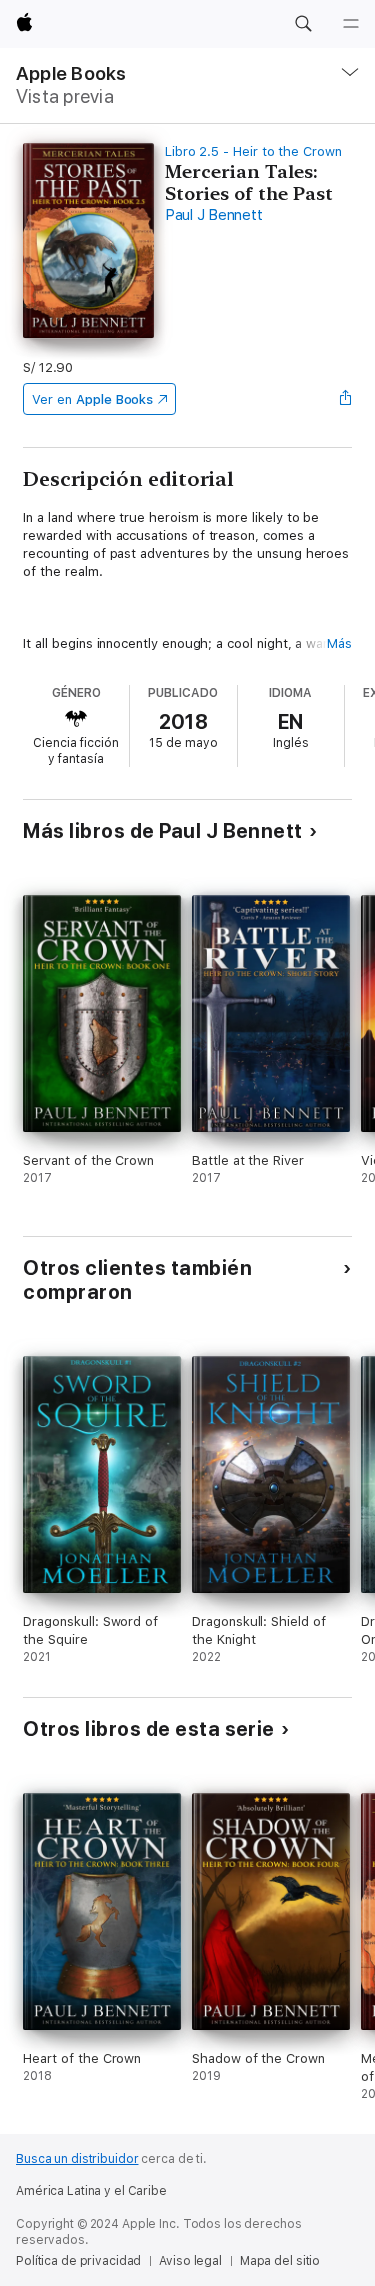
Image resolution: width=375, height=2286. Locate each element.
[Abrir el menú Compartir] (346, 399)
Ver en (92, 399)
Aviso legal (190, 2261)
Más (339, 643)
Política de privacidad (78, 2261)
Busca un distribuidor (77, 2159)
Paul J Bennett (214, 215)
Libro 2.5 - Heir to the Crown (253, 151)
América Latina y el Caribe (91, 2191)
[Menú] (351, 24)
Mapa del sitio (280, 2261)
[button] (303, 24)
